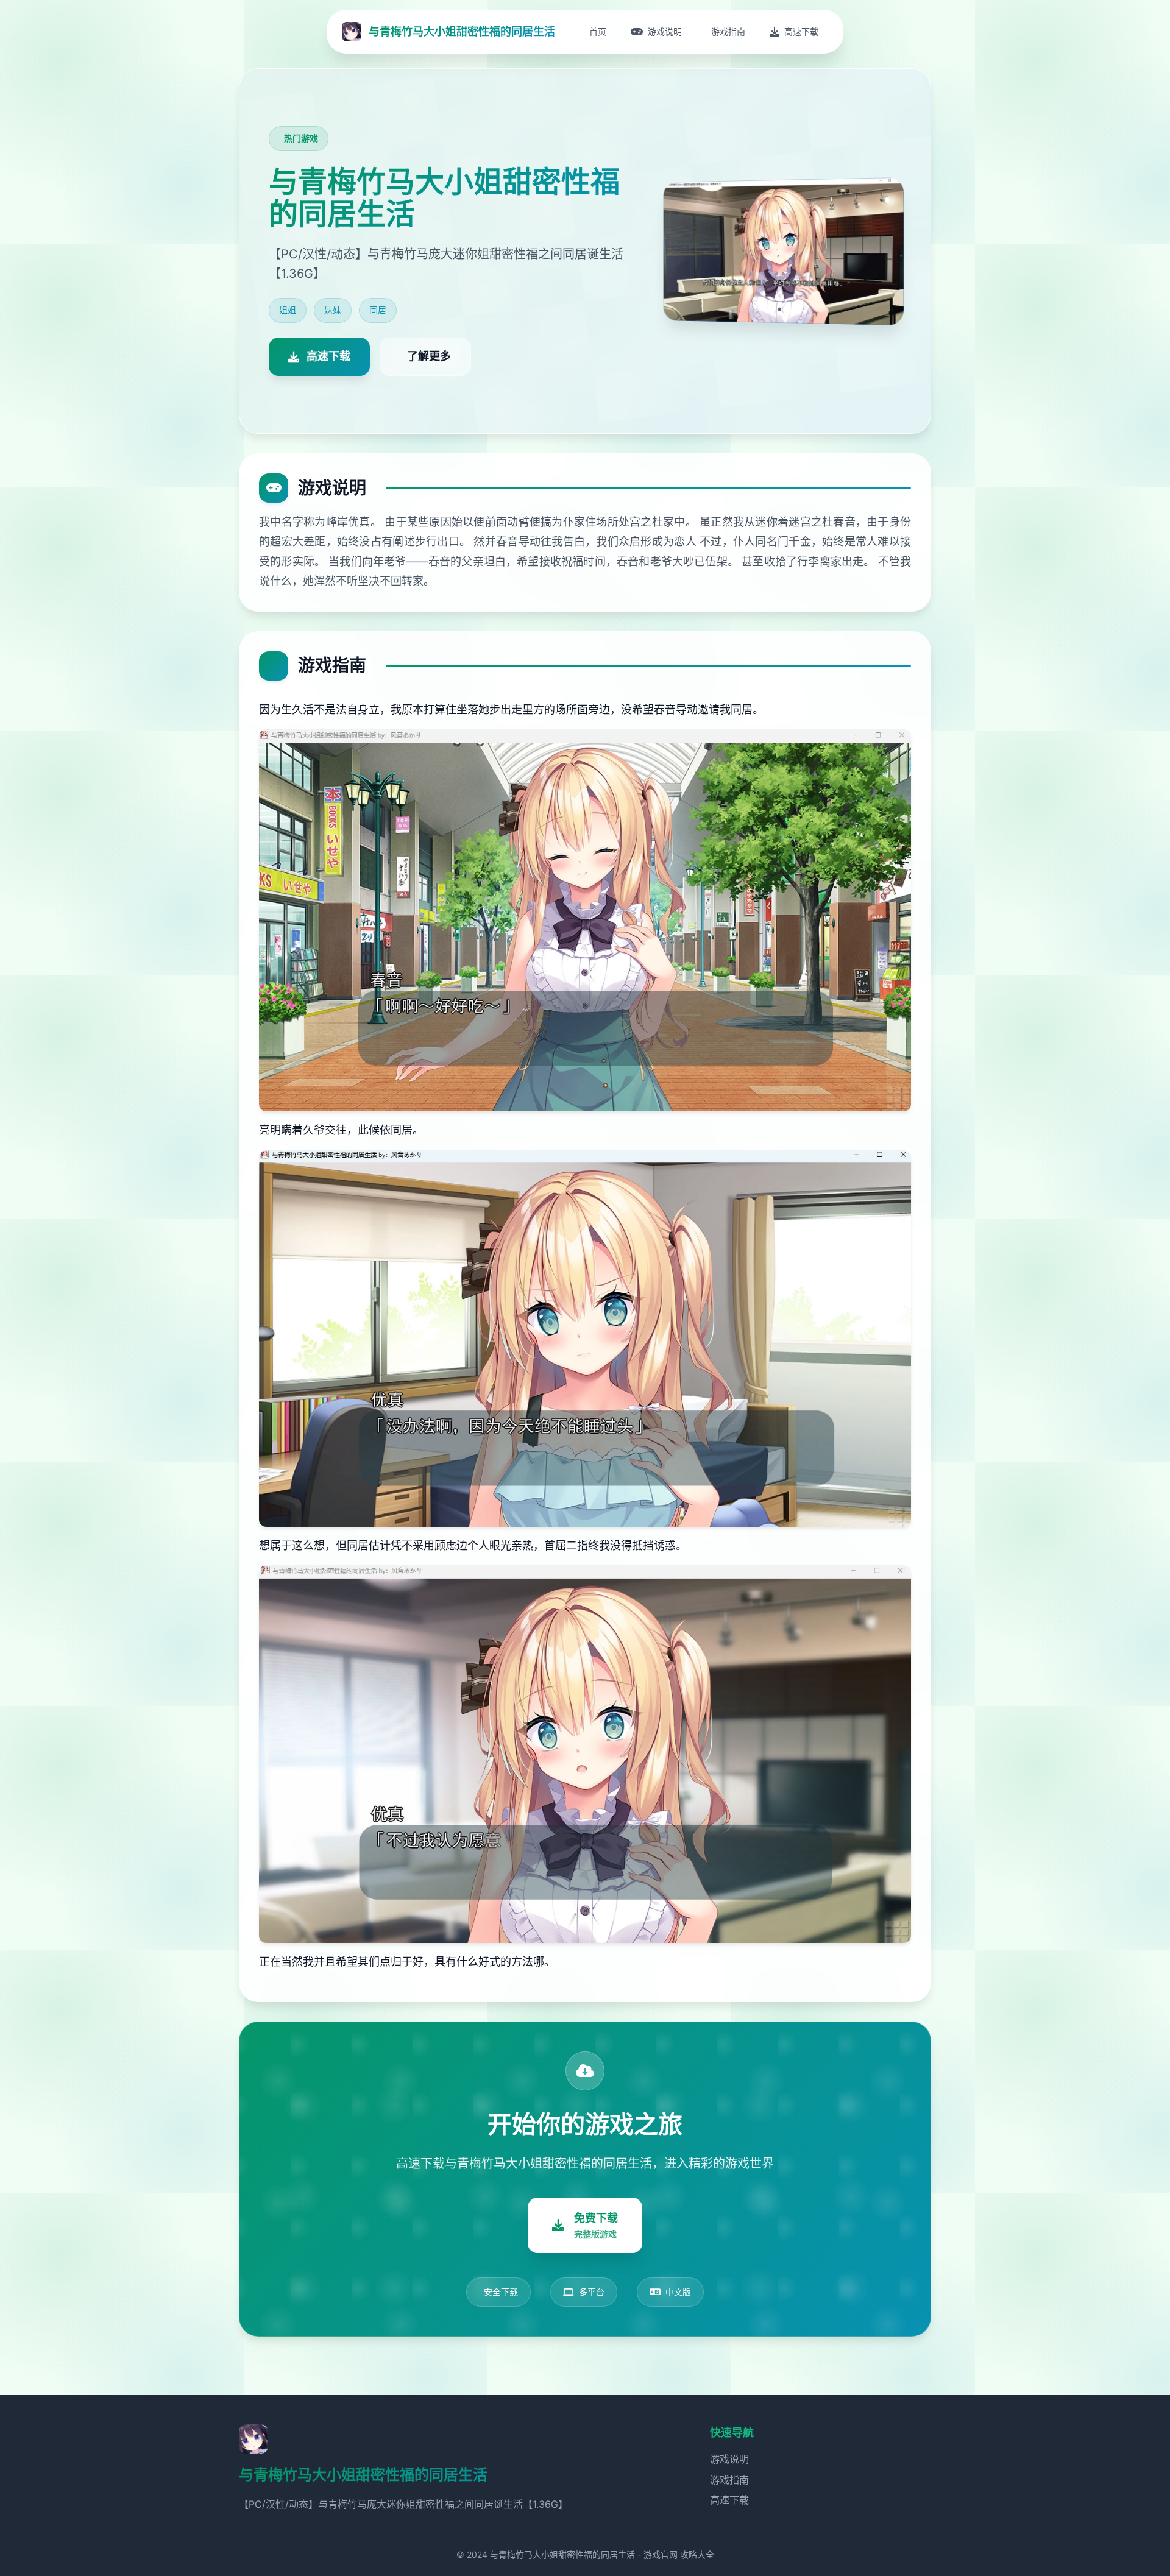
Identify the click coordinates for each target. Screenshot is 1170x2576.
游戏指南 (729, 2480)
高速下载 (729, 2500)
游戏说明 (729, 2459)
